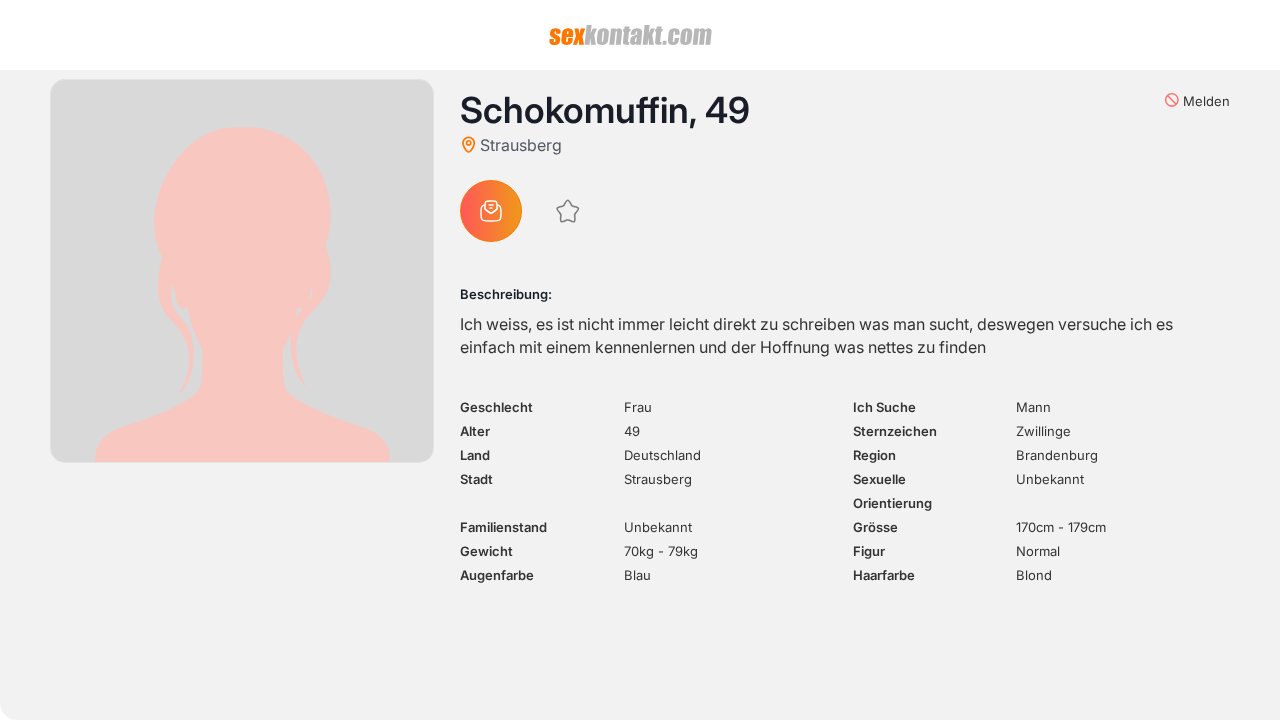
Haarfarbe (884, 575)
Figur (869, 551)
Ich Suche (884, 407)
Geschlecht (496, 407)
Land (475, 455)
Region (874, 455)
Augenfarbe (497, 575)
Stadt (476, 479)
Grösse (875, 527)
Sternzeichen (895, 431)
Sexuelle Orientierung (892, 491)
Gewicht (486, 551)
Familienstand (503, 527)
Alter (475, 431)
